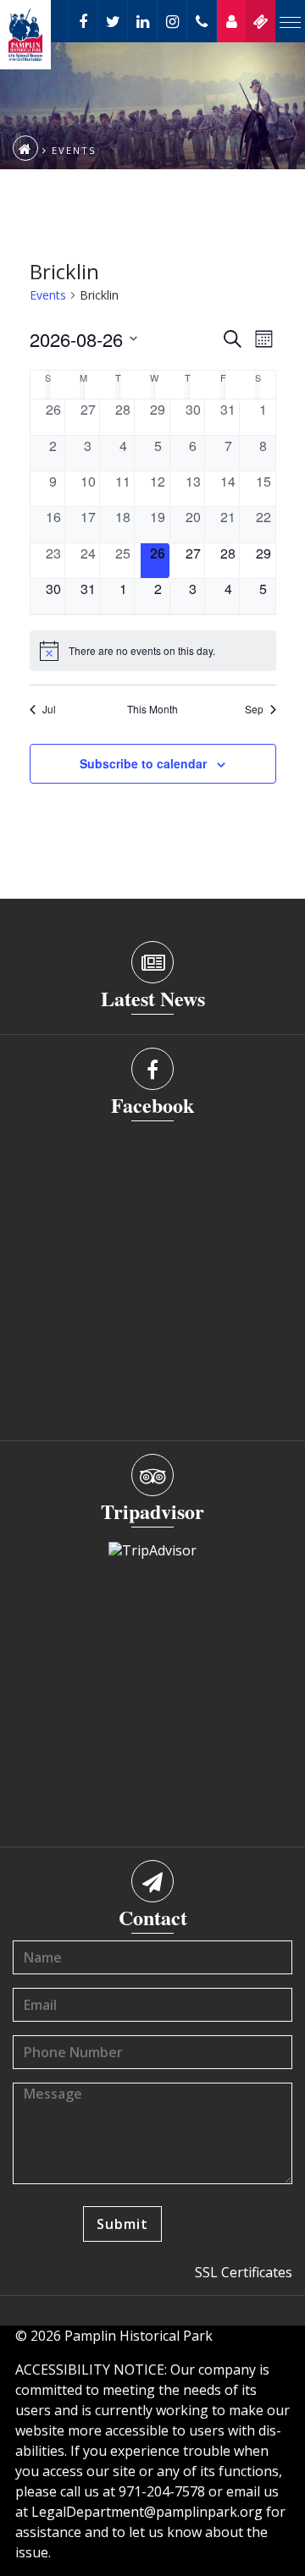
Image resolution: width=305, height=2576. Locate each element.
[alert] (153, 651)
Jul (49, 709)
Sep (254, 709)
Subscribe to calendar (143, 763)
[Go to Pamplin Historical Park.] (25, 148)
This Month (152, 709)
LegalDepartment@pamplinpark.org (147, 2512)
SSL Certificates (244, 2272)
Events (48, 295)
